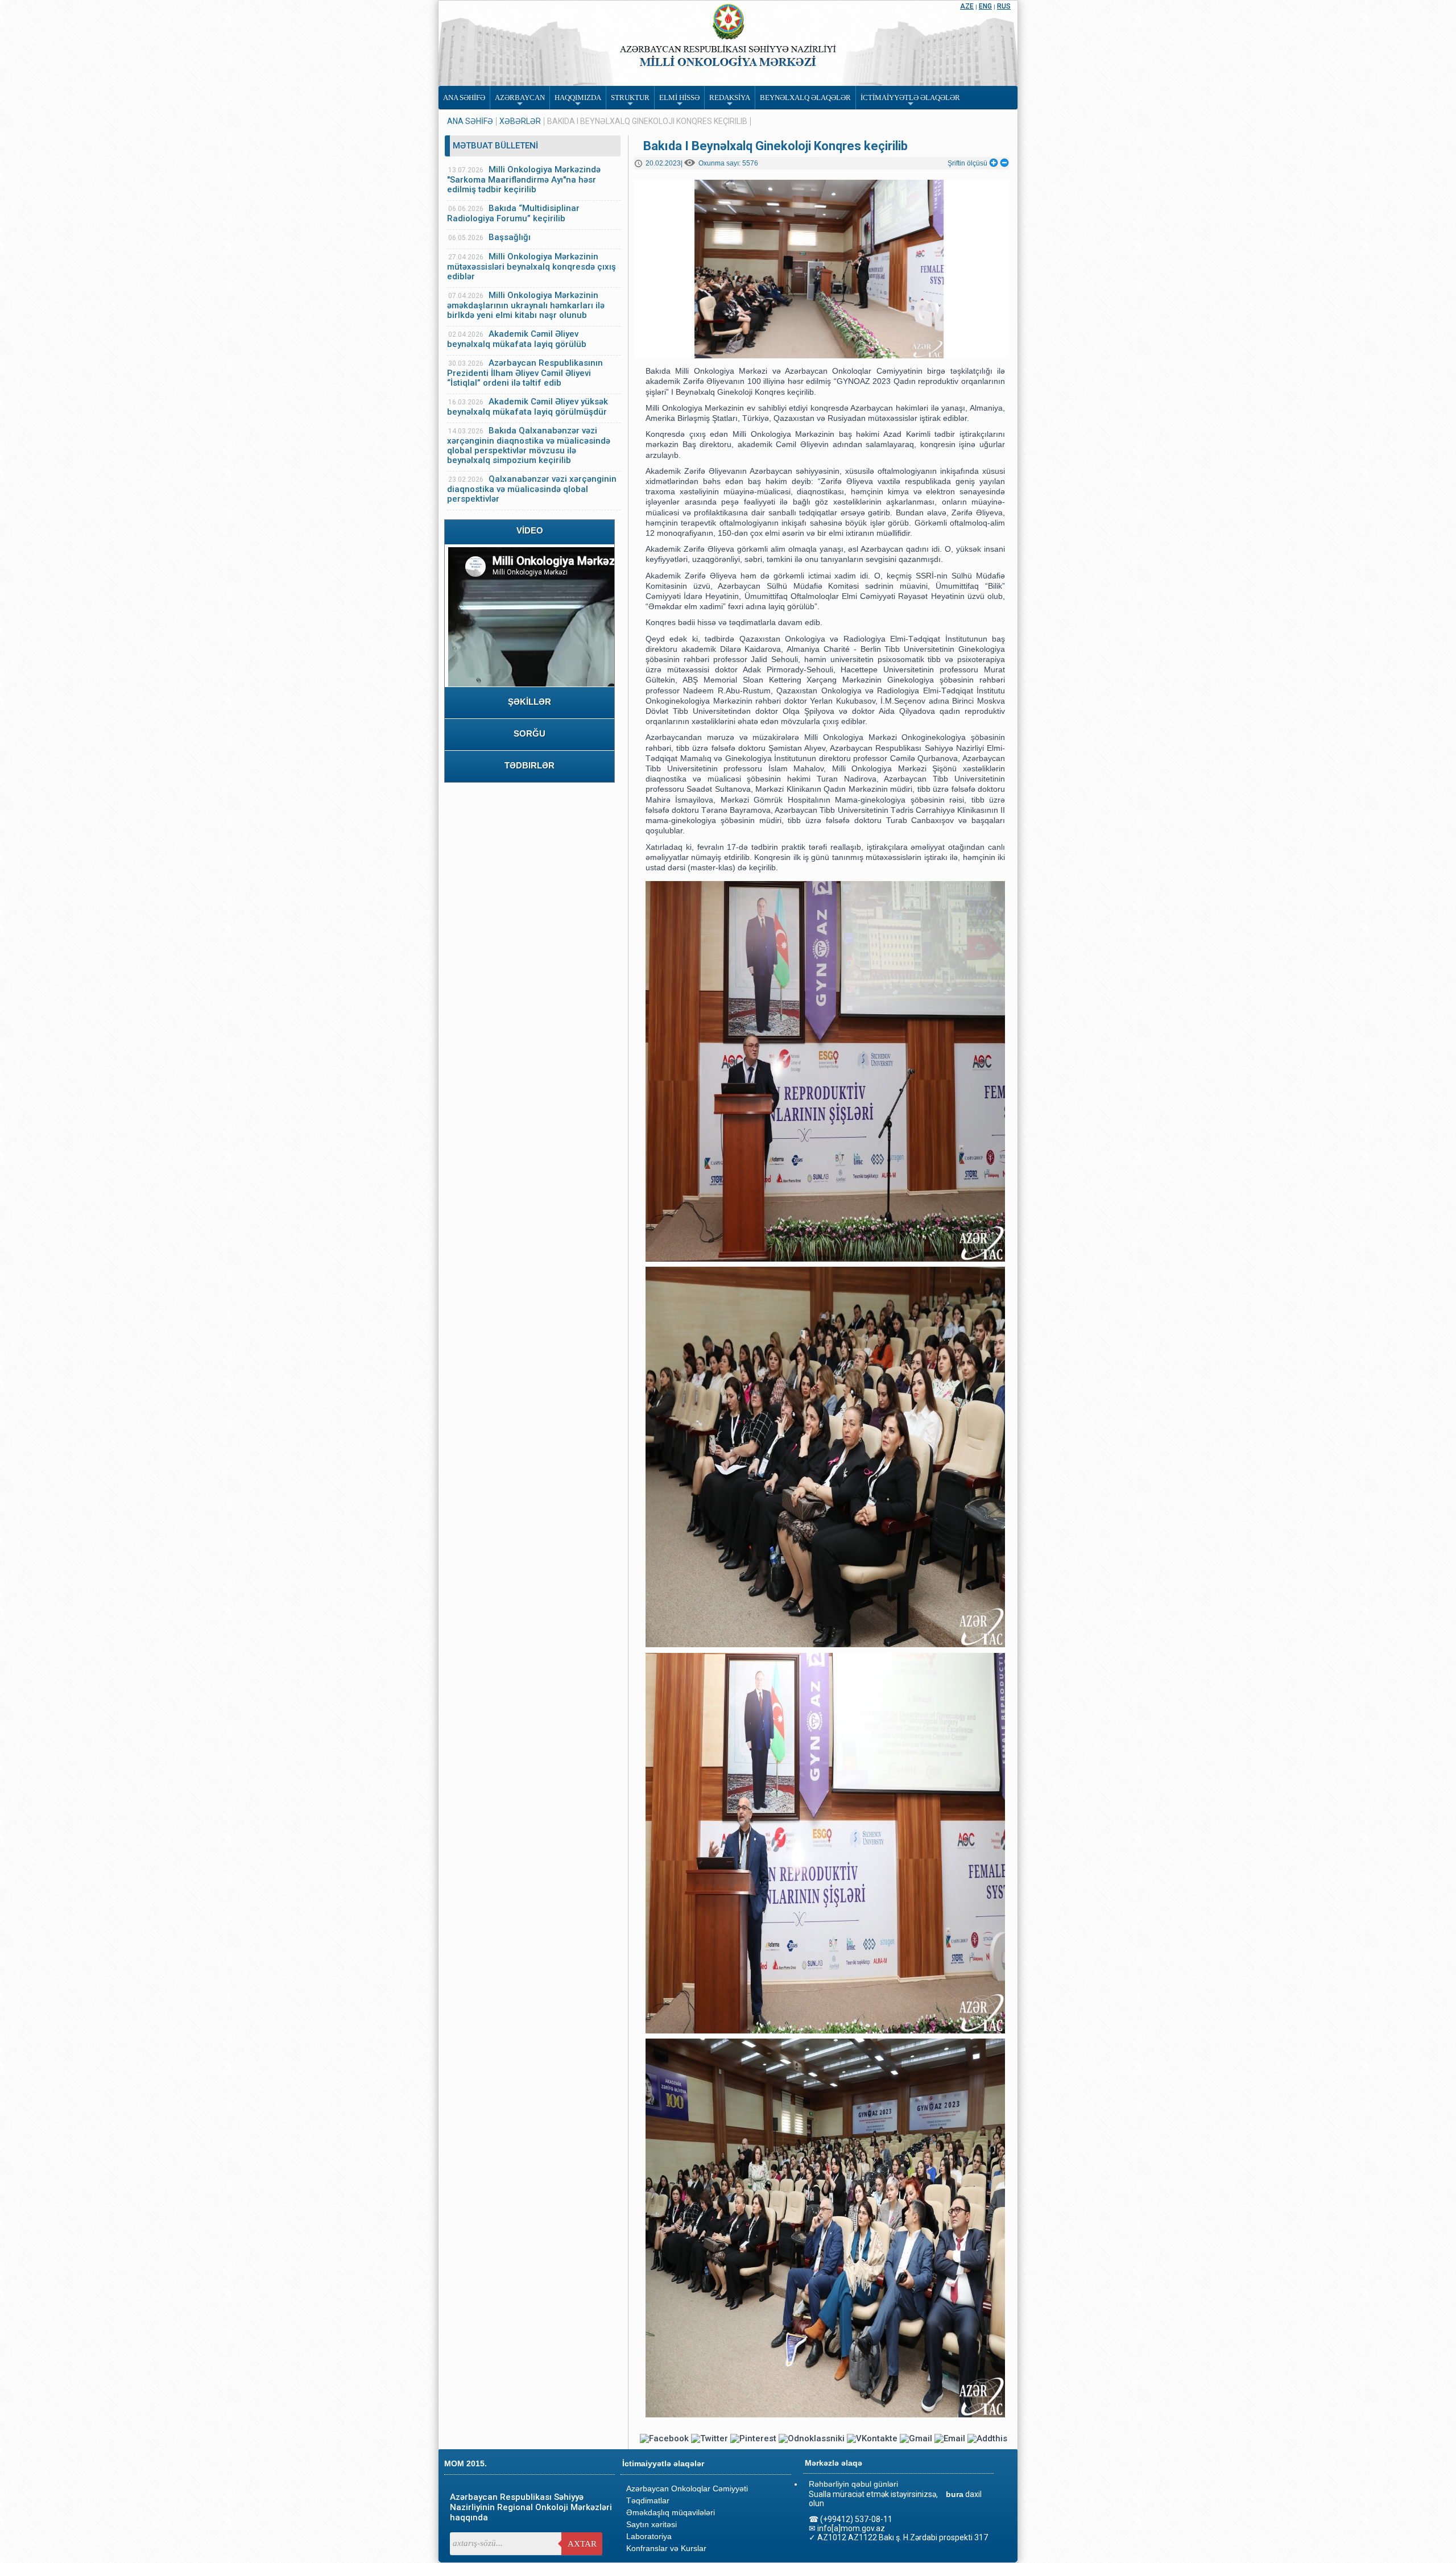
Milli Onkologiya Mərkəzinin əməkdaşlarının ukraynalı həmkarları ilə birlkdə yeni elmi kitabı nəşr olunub (526, 305)
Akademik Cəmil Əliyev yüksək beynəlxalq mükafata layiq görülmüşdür (528, 407)
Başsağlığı (510, 237)
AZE (967, 6)
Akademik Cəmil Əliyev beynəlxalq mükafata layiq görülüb (517, 339)
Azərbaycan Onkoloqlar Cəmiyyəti (687, 2488)
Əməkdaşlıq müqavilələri (671, 2512)
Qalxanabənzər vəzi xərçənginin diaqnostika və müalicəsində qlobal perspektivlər (532, 489)
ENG (985, 6)
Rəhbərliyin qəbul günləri (853, 2484)
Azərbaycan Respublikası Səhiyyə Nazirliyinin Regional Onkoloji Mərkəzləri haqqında (531, 2507)
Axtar (582, 2544)
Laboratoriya (649, 2536)
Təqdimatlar (648, 2500)
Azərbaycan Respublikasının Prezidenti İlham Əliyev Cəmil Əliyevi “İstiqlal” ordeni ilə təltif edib (525, 373)
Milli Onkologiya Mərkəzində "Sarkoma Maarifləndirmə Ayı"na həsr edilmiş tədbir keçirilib (524, 179)
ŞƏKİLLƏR (530, 702)
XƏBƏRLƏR (520, 121)
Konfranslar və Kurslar (666, 2548)
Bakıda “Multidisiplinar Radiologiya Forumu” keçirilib (513, 213)
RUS (1004, 6)
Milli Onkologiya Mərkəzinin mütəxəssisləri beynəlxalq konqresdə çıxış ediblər (531, 266)
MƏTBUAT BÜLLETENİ (495, 146)
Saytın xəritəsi (652, 2524)
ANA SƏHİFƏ (470, 121)
